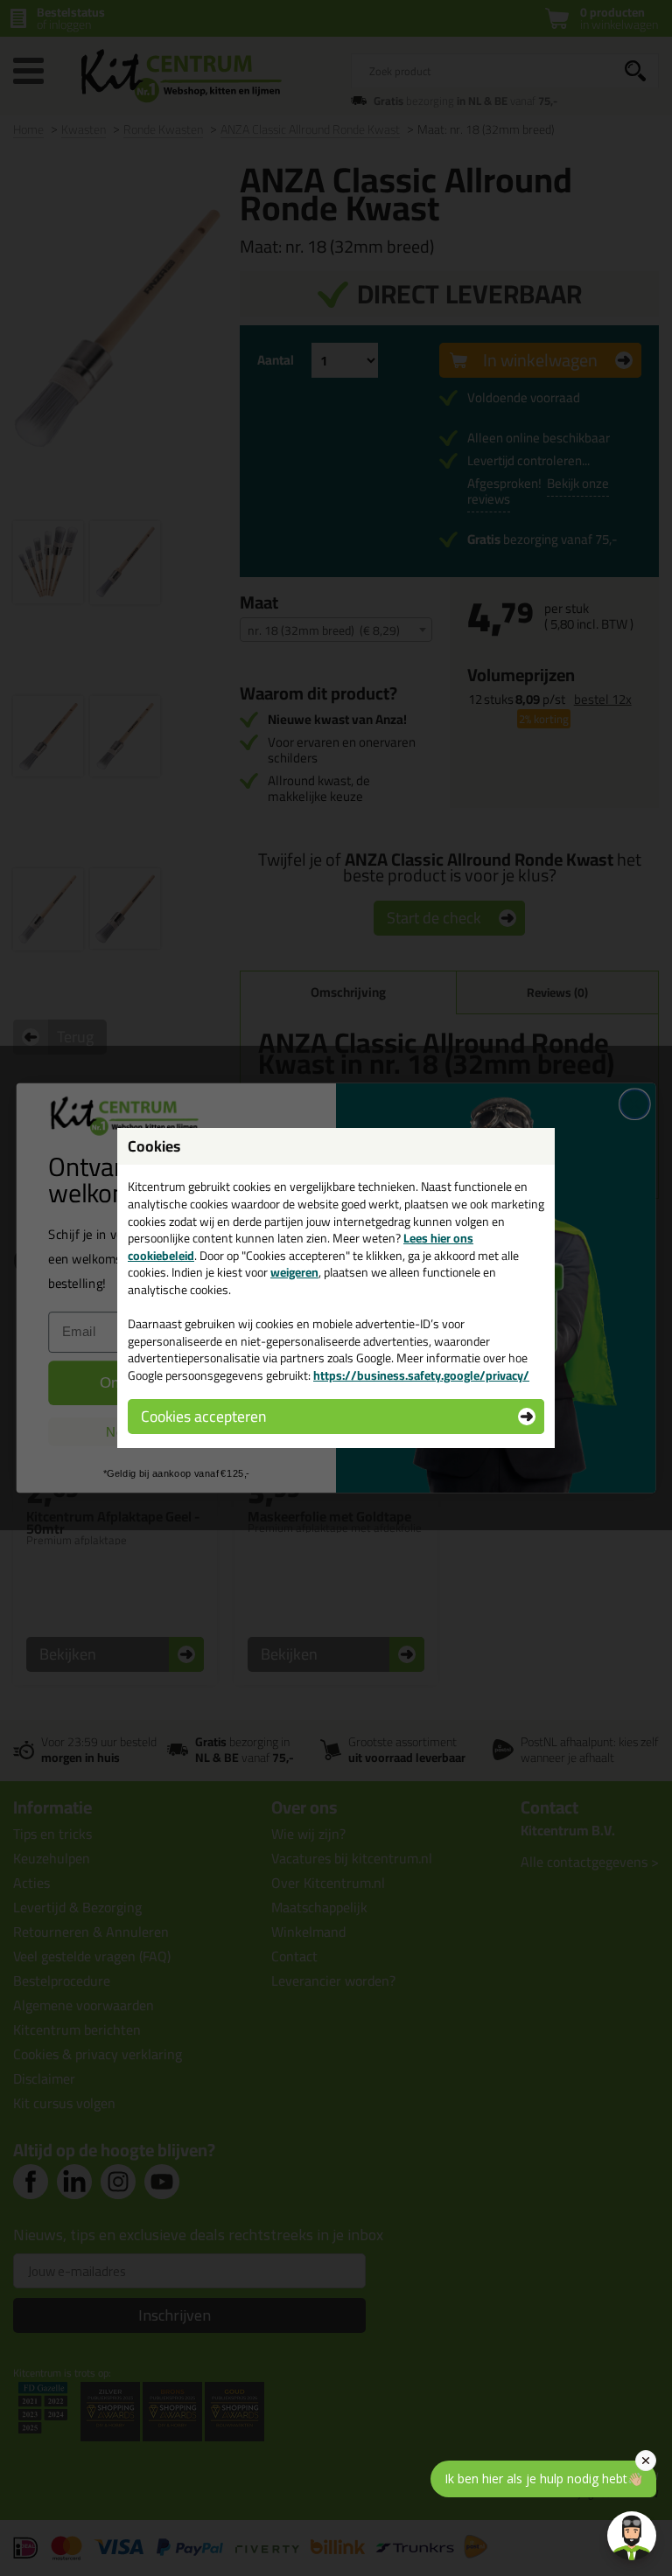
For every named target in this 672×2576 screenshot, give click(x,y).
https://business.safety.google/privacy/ (421, 1375)
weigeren (294, 1272)
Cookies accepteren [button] (203, 1416)
